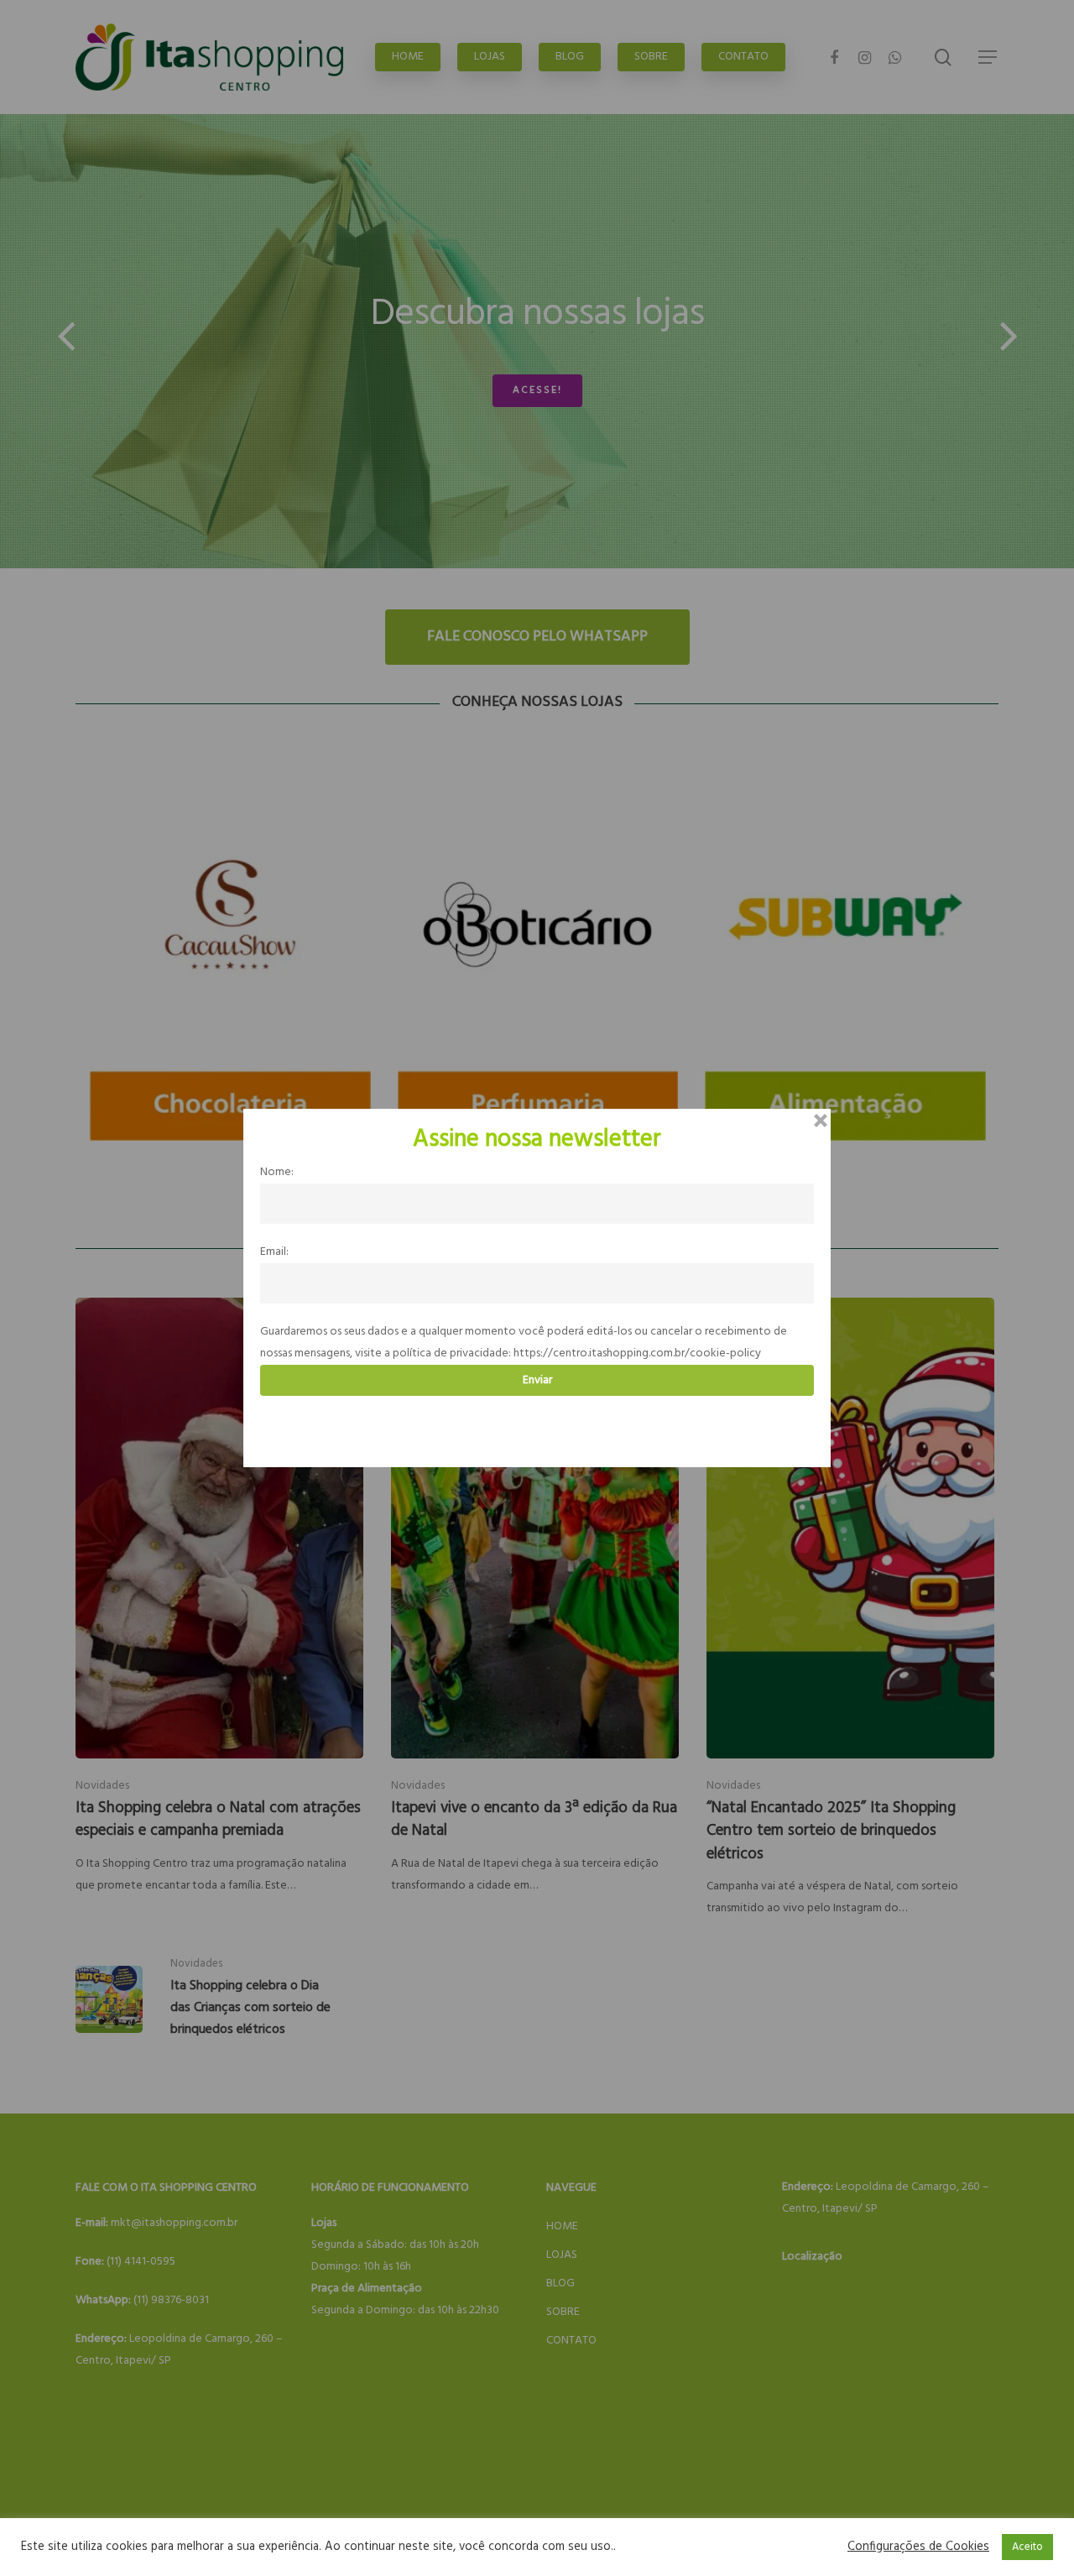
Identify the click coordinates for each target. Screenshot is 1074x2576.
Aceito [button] (1027, 2547)
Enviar (537, 1380)
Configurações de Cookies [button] (918, 2547)
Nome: (277, 1172)
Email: (274, 1252)
